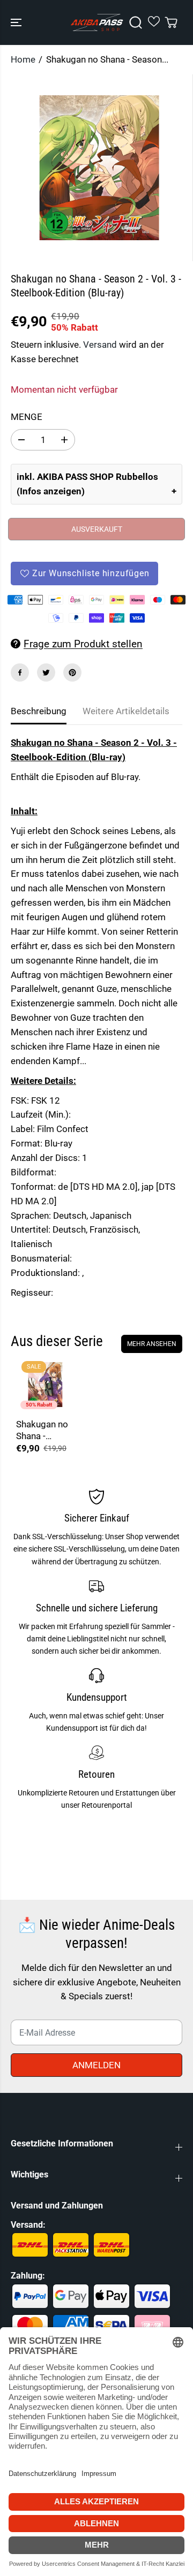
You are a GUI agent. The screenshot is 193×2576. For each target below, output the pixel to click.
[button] (17, 22)
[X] (46, 672)
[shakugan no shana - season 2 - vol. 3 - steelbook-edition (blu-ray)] (99, 168)
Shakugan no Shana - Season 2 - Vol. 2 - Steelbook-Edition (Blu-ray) (42, 1430)
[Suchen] (136, 22)
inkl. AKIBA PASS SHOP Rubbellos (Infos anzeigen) (87, 484)
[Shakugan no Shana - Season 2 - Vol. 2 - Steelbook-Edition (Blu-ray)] (45, 1385)
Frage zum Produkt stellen (83, 644)
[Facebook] (20, 672)
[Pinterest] (72, 672)
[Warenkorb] (171, 22)
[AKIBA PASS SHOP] (97, 22)
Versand (100, 345)
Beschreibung (39, 711)
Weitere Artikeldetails (126, 711)
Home (23, 59)
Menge (27, 417)
